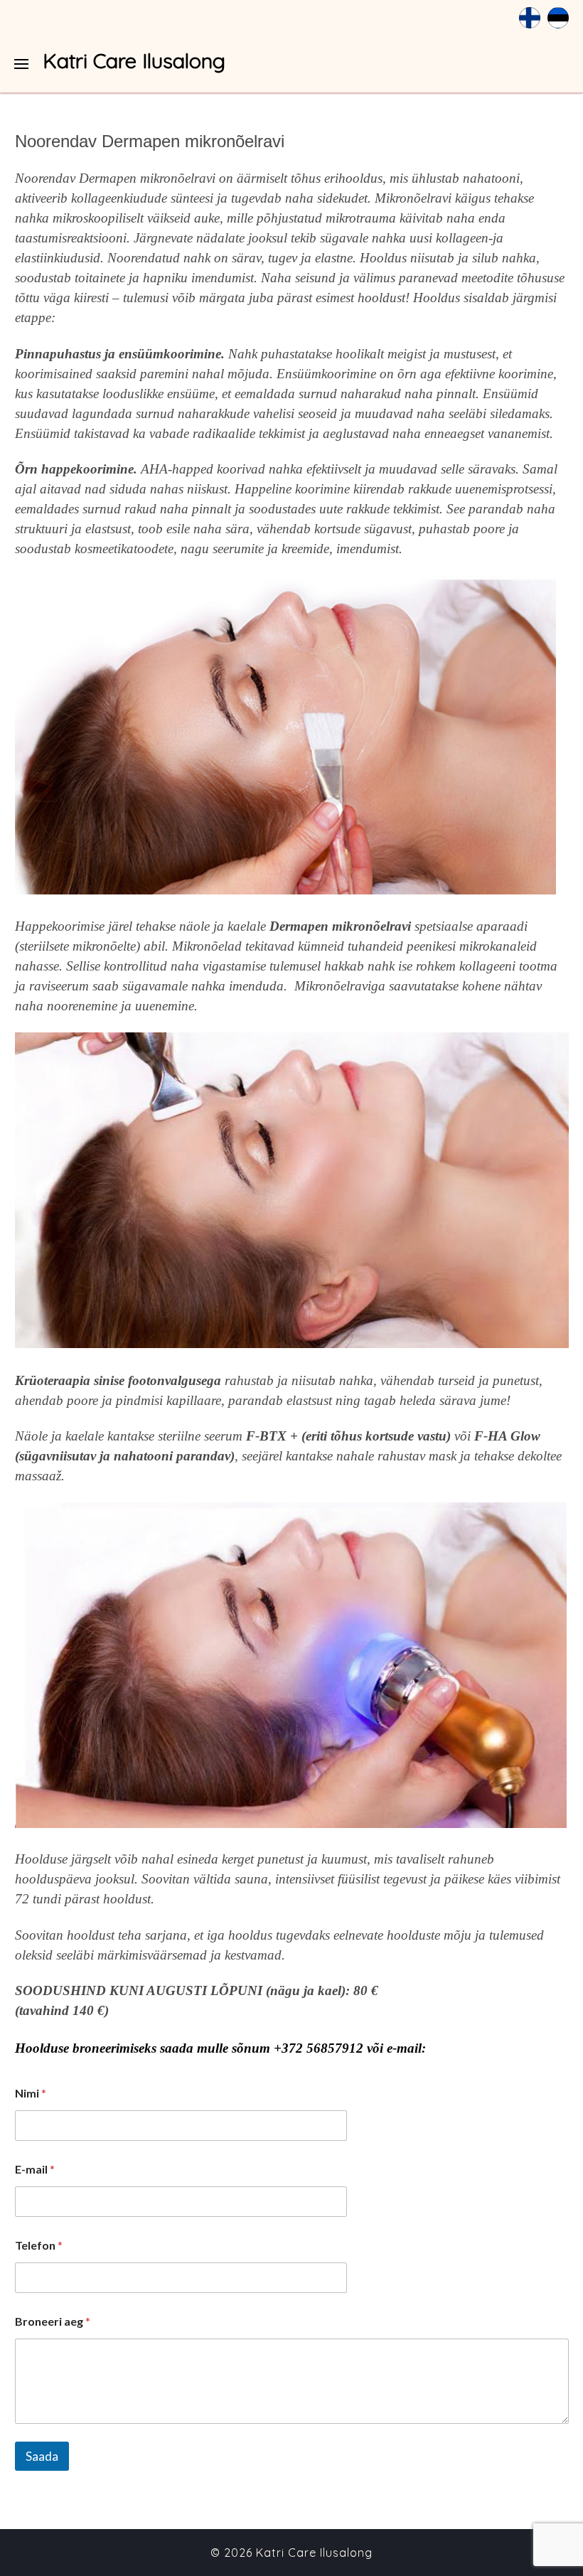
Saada (42, 2456)
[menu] (21, 64)
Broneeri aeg (53, 2321)
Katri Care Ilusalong (134, 60)
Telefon (39, 2245)
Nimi (31, 2093)
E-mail (35, 2169)
